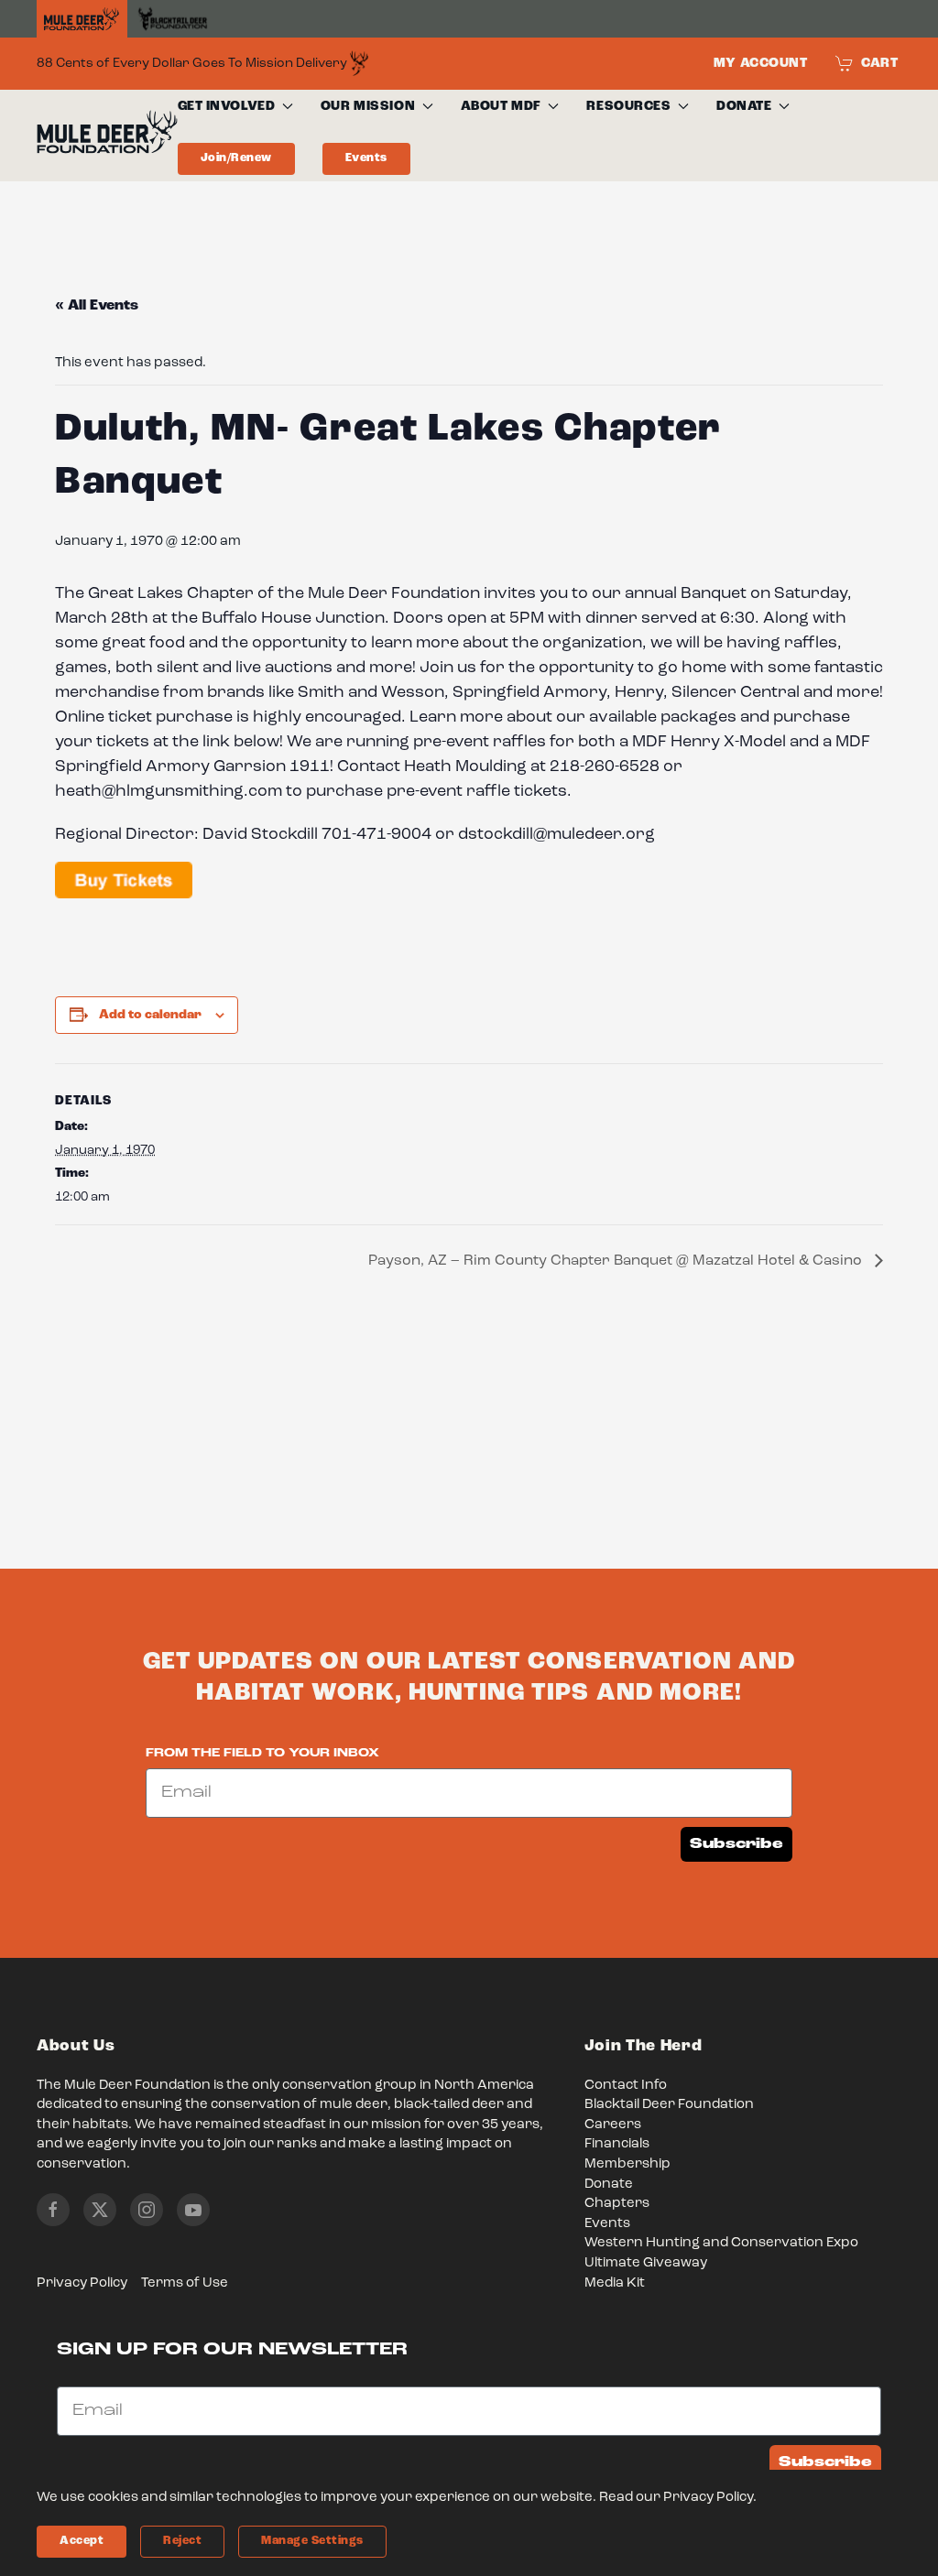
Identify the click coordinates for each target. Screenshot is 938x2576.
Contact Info (626, 2086)
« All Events (97, 306)
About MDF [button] (501, 106)
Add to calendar (150, 1015)
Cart (879, 63)
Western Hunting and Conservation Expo (721, 2243)
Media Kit (615, 2283)
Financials (617, 2144)
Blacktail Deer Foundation (669, 2105)
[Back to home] (107, 136)
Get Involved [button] (227, 106)
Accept (82, 2541)
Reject (182, 2541)
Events (366, 158)
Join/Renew (236, 158)
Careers (613, 2125)
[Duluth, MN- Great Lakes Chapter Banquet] (124, 881)
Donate (609, 2185)
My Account (761, 63)
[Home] (82, 19)
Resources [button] (628, 106)
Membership (627, 2164)
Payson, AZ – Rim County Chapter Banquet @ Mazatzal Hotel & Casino (617, 1261)
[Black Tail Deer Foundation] (173, 19)
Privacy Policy (82, 2283)
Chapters (617, 2204)
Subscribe (736, 1844)
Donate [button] (744, 106)
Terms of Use (185, 2283)
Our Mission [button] (368, 106)
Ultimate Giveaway (646, 2263)
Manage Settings (312, 2541)
